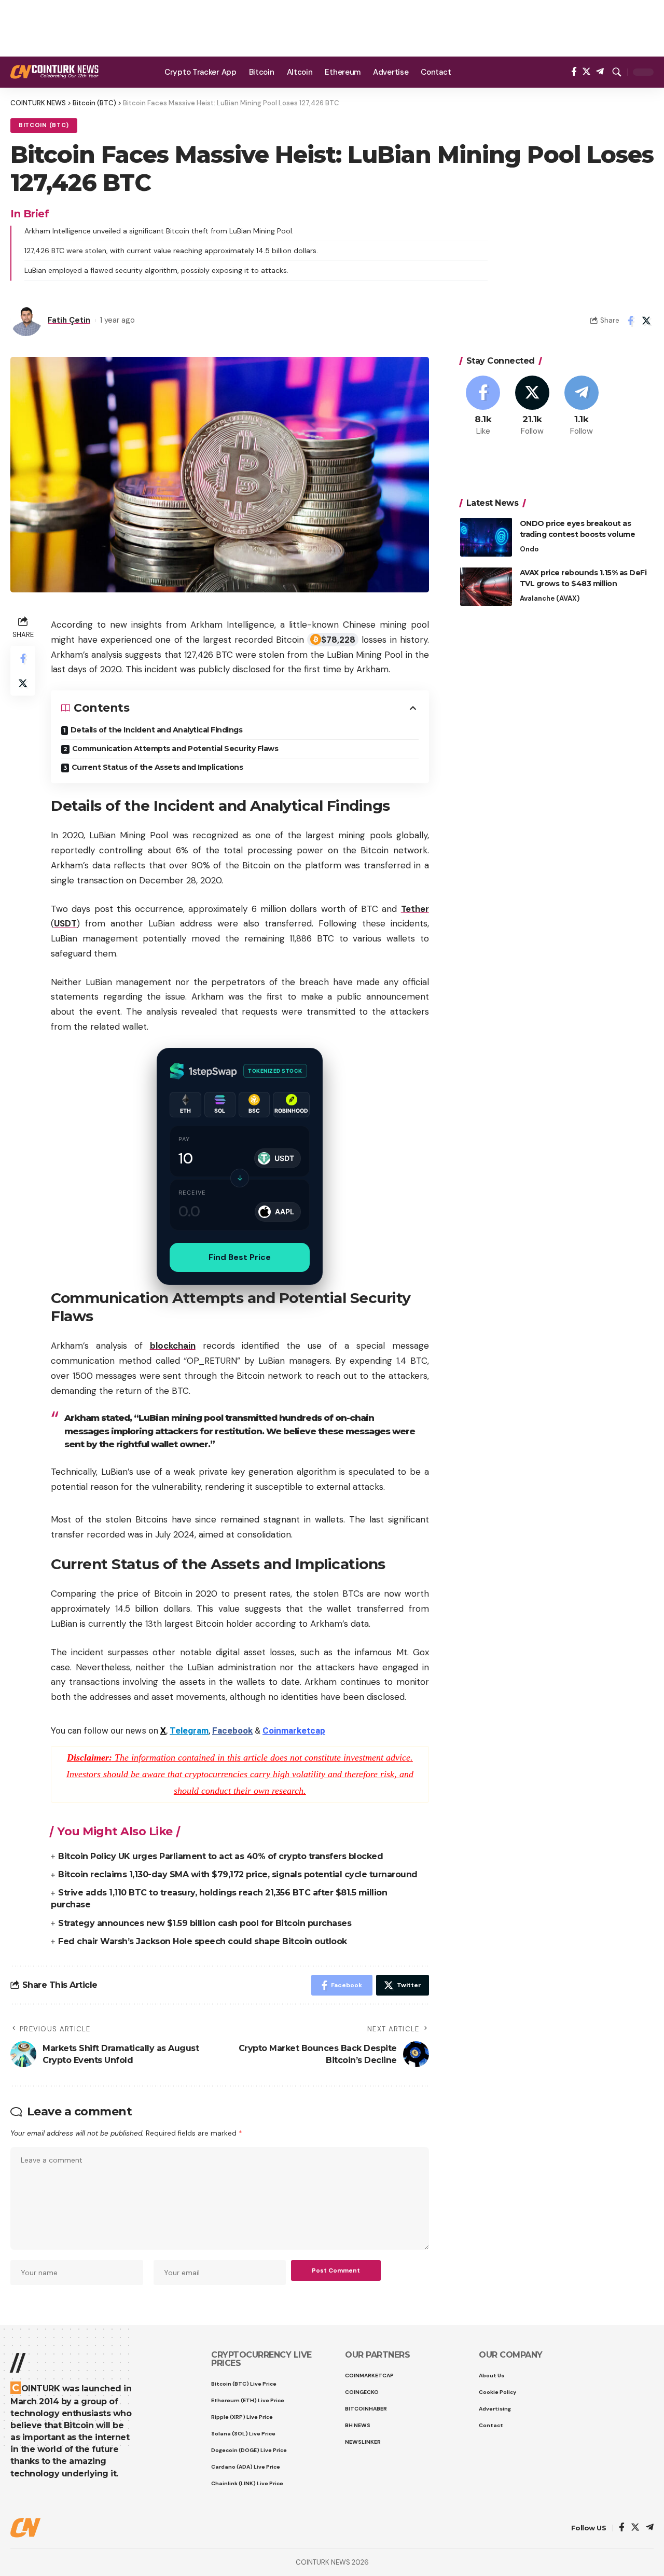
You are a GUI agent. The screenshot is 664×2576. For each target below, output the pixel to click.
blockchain (173, 1346)
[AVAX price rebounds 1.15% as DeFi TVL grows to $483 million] (486, 586)
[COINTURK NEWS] (54, 72)
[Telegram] (600, 72)
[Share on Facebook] (630, 321)
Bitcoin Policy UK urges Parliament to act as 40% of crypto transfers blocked (220, 1856)
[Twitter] (586, 72)
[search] (617, 72)
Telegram (189, 1730)
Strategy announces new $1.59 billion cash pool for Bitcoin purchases (205, 1923)
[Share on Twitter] (646, 321)
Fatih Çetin (69, 320)
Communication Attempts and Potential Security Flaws (175, 749)
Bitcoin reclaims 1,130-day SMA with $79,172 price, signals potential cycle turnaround (238, 1874)
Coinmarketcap (294, 1730)
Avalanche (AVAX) (550, 598)
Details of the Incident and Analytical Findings (157, 730)
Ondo (529, 549)
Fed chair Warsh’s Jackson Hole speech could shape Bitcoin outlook (203, 1941)
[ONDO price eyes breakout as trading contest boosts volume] (486, 537)
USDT (65, 923)
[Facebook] (574, 72)
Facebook (232, 1730)
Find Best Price (240, 1257)
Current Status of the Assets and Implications (157, 767)
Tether (415, 909)
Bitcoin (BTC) (44, 125)
